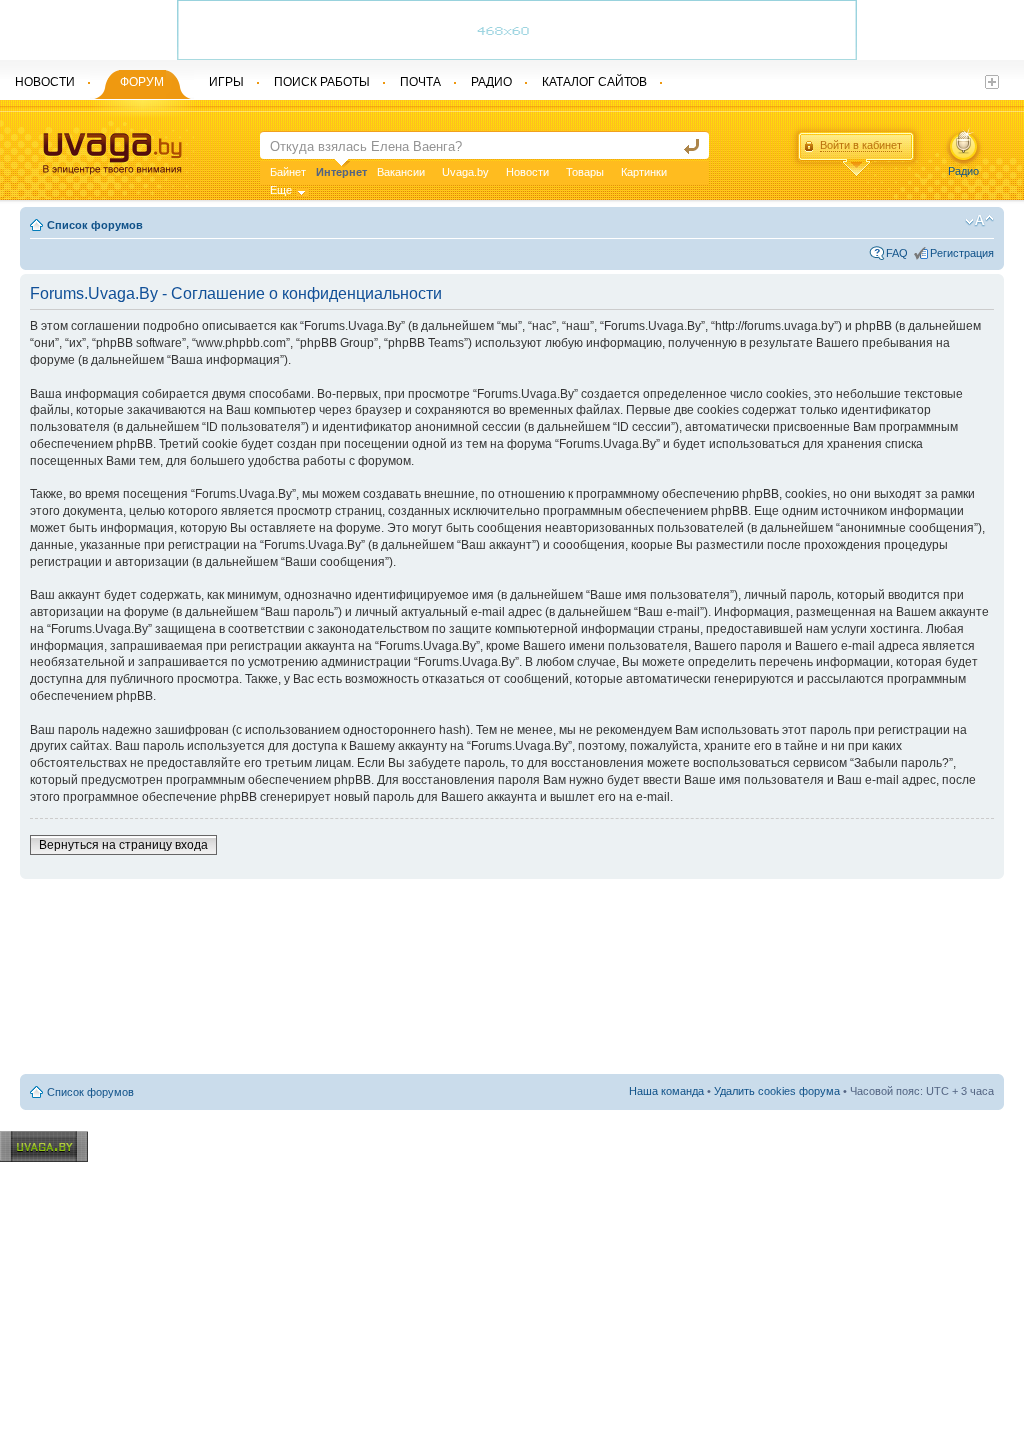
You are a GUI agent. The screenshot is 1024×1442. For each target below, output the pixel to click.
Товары (585, 172)
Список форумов (95, 225)
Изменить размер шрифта (979, 221)
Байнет (288, 172)
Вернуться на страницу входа (123, 845)
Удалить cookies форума (777, 1091)
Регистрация (962, 253)
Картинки (644, 172)
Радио (963, 171)
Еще (281, 190)
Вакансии (401, 172)
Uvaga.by (465, 172)
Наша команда (666, 1091)
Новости (527, 172)
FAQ (897, 253)
